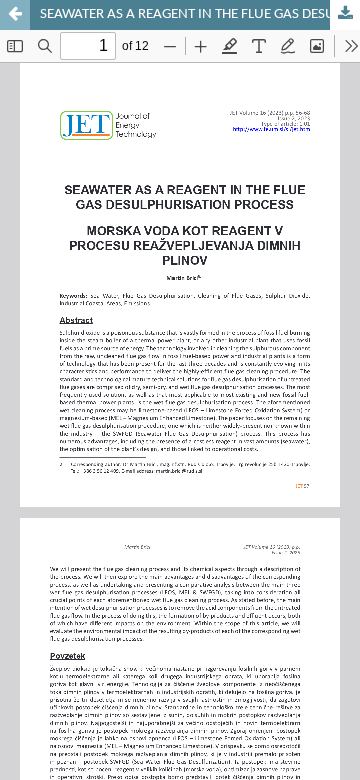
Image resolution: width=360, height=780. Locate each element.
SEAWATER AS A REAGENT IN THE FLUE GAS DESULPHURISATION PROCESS (200, 14)
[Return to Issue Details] (15, 15)
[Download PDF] (345, 15)
